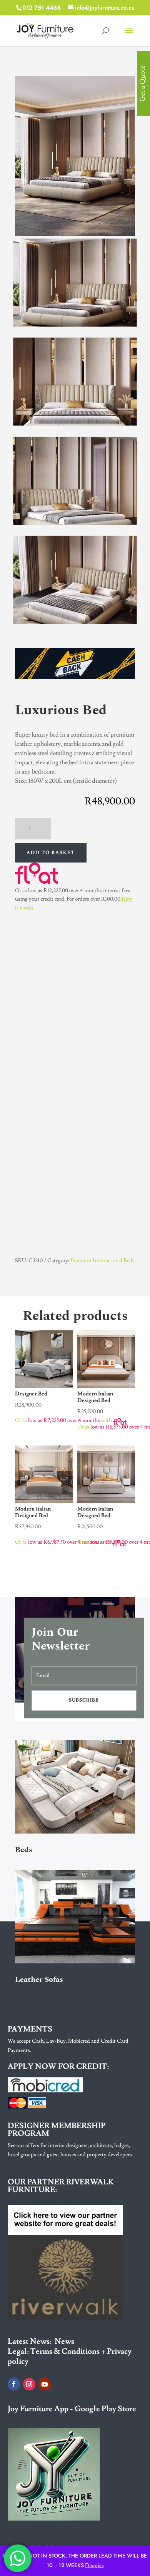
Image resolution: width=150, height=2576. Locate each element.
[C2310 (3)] (75, 423)
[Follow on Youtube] (45, 2384)
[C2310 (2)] (75, 522)
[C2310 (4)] (75, 324)
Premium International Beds (102, 1261)
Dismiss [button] (94, 2566)
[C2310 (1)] (75, 621)
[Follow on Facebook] (14, 2384)
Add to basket (51, 853)
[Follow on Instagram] (29, 2384)
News (64, 2342)
